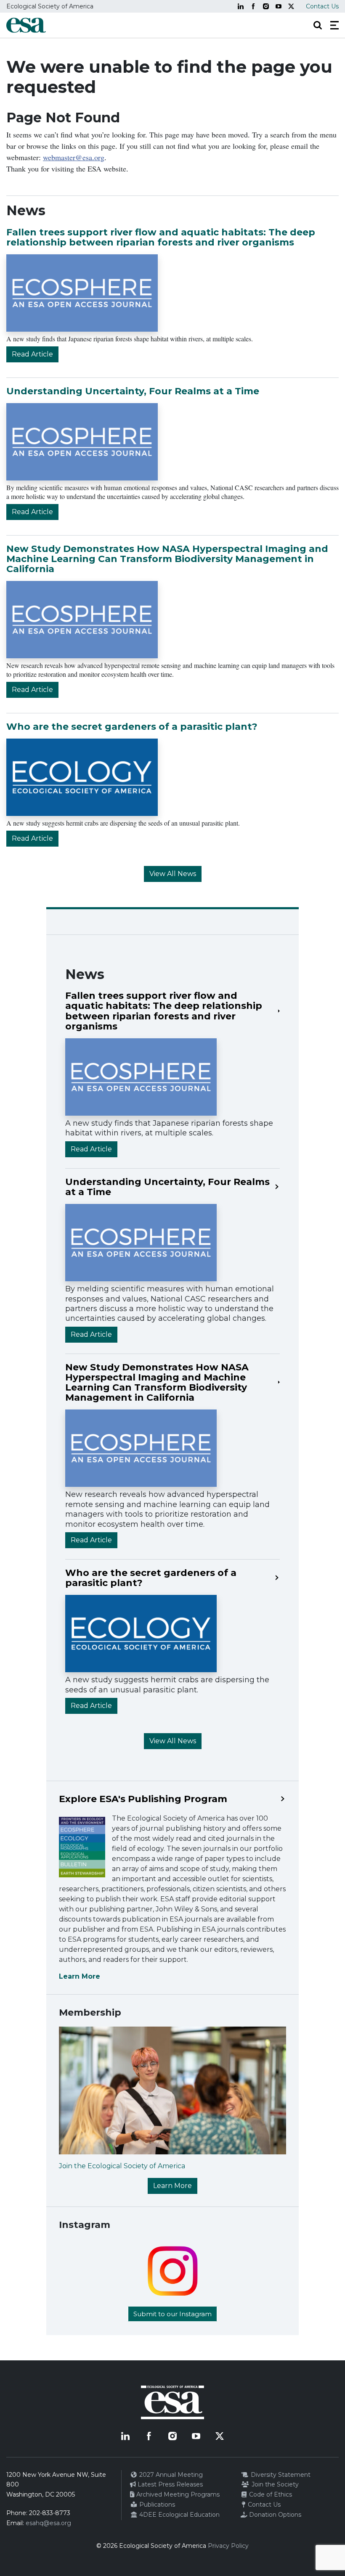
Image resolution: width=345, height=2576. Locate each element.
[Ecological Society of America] (26, 25)
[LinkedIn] (241, 6)
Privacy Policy (228, 2546)
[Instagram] (266, 6)
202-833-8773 (50, 2513)
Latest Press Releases (169, 2484)
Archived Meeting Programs (177, 2494)
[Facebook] (253, 6)
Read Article (32, 354)
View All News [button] (173, 874)
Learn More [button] (172, 2186)
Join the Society (274, 2484)
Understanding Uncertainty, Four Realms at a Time (133, 391)
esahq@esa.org (48, 2523)
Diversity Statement (280, 2475)
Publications (156, 2505)
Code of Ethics (270, 2494)
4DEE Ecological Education (179, 2515)
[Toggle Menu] (334, 25)
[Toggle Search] (318, 25)
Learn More (80, 1976)
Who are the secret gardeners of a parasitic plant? (132, 727)
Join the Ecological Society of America (122, 2166)
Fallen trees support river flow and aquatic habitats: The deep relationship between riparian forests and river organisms (161, 237)
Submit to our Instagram (172, 2314)
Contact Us (322, 6)
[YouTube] (279, 6)
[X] (291, 6)
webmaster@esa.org (74, 157)
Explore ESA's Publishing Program (143, 1799)
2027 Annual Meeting (170, 2475)
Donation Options (274, 2515)
